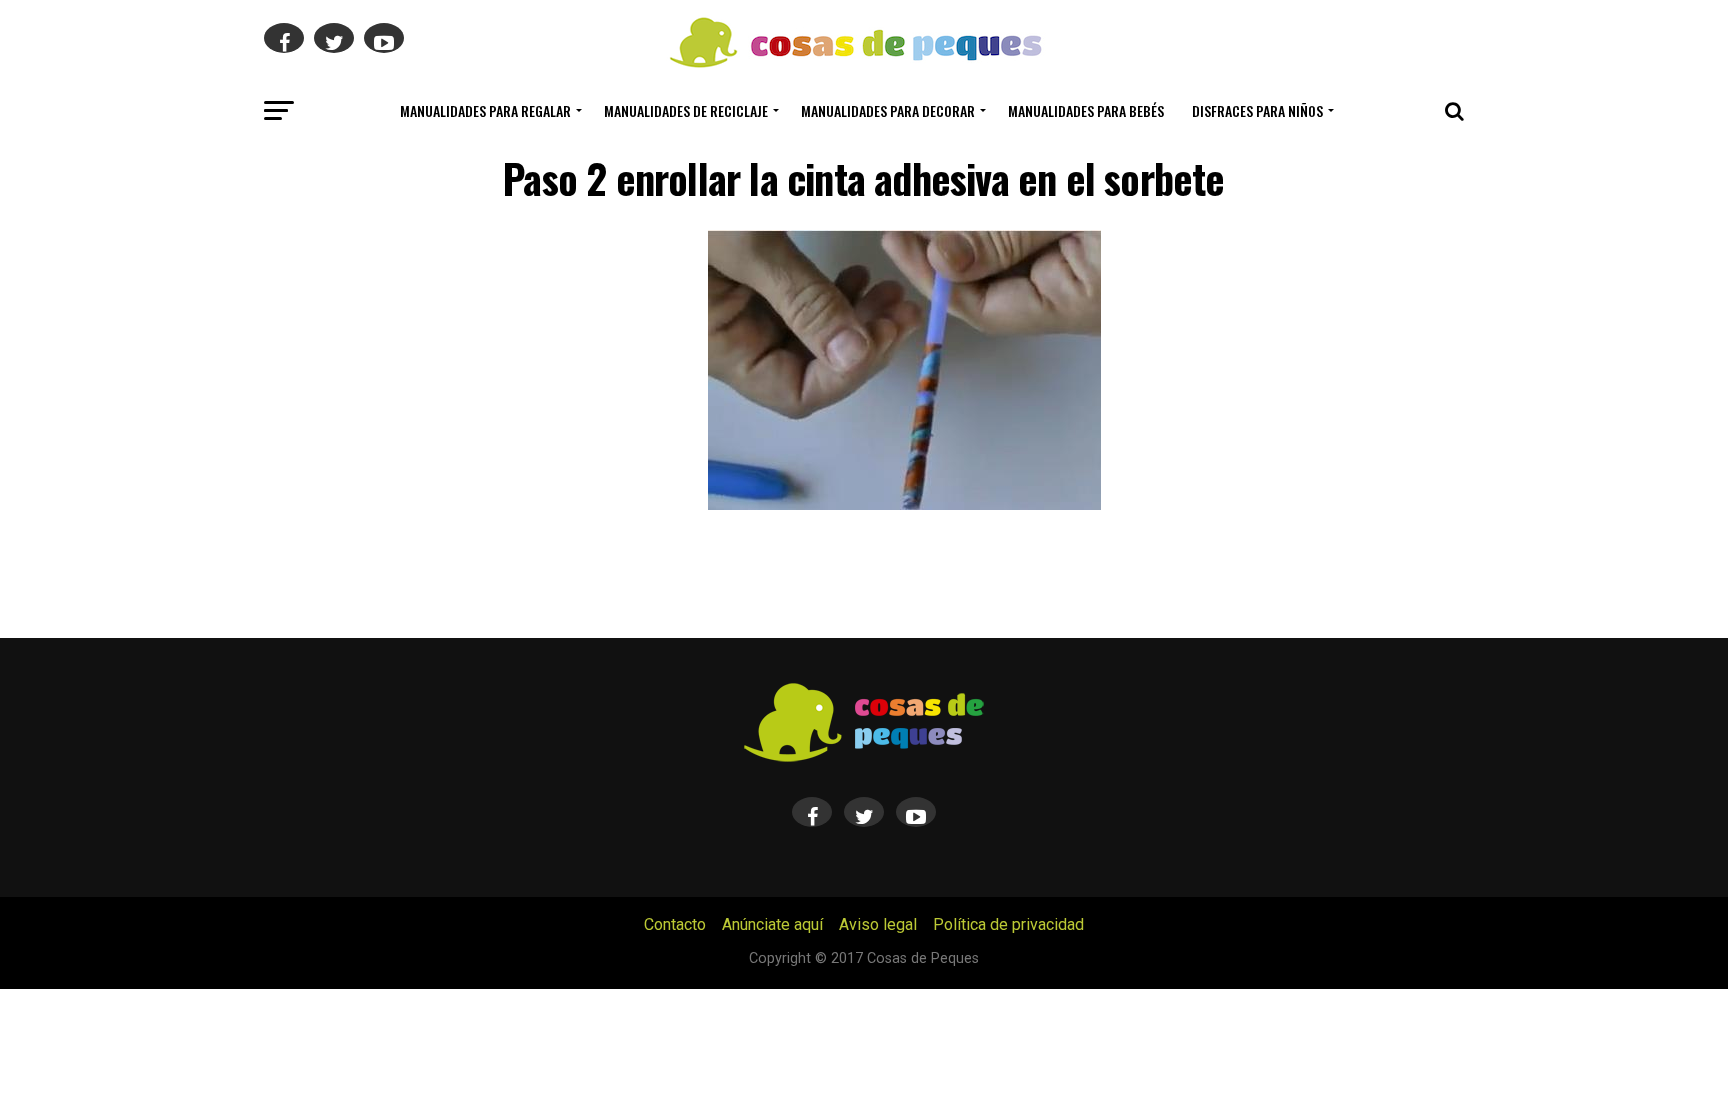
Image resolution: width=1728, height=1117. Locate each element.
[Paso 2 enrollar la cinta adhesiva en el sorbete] (904, 504)
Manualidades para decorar (888, 110)
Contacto (675, 924)
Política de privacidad (1008, 924)
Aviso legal (878, 924)
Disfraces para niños (1257, 110)
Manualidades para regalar (485, 110)
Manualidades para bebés (1086, 110)
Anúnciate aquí (772, 924)
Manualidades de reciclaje (686, 110)
